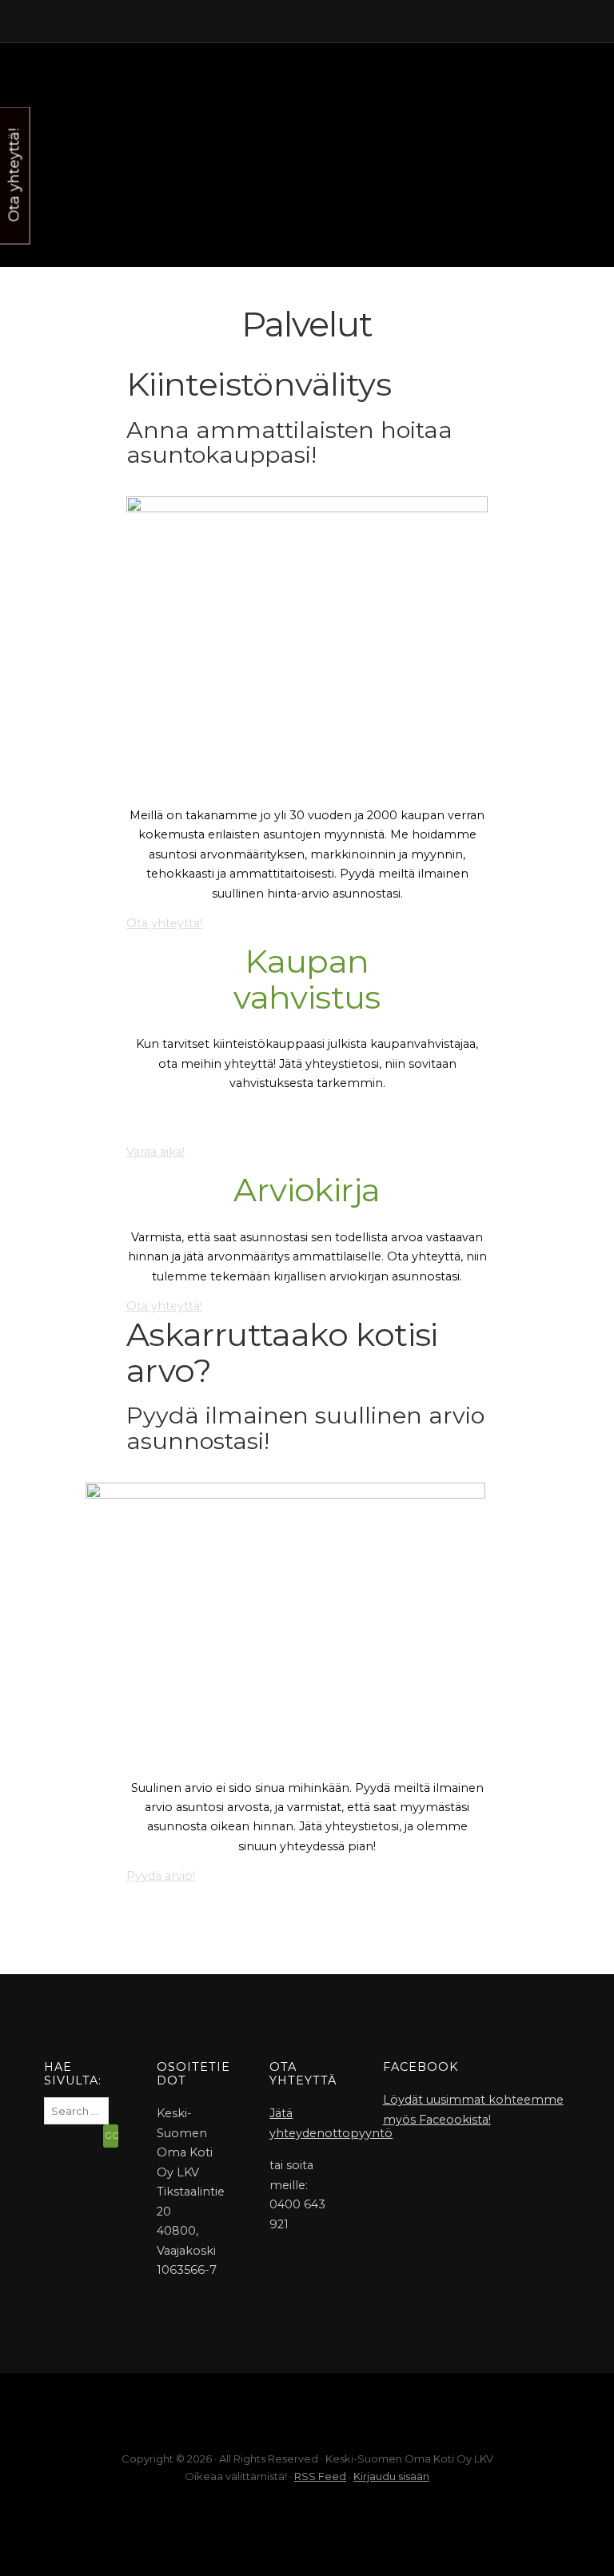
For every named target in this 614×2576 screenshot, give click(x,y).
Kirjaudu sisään (391, 2476)
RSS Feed (320, 2476)
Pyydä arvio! (161, 1876)
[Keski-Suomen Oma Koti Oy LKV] (307, 59)
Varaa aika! (155, 1152)
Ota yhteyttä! (164, 923)
